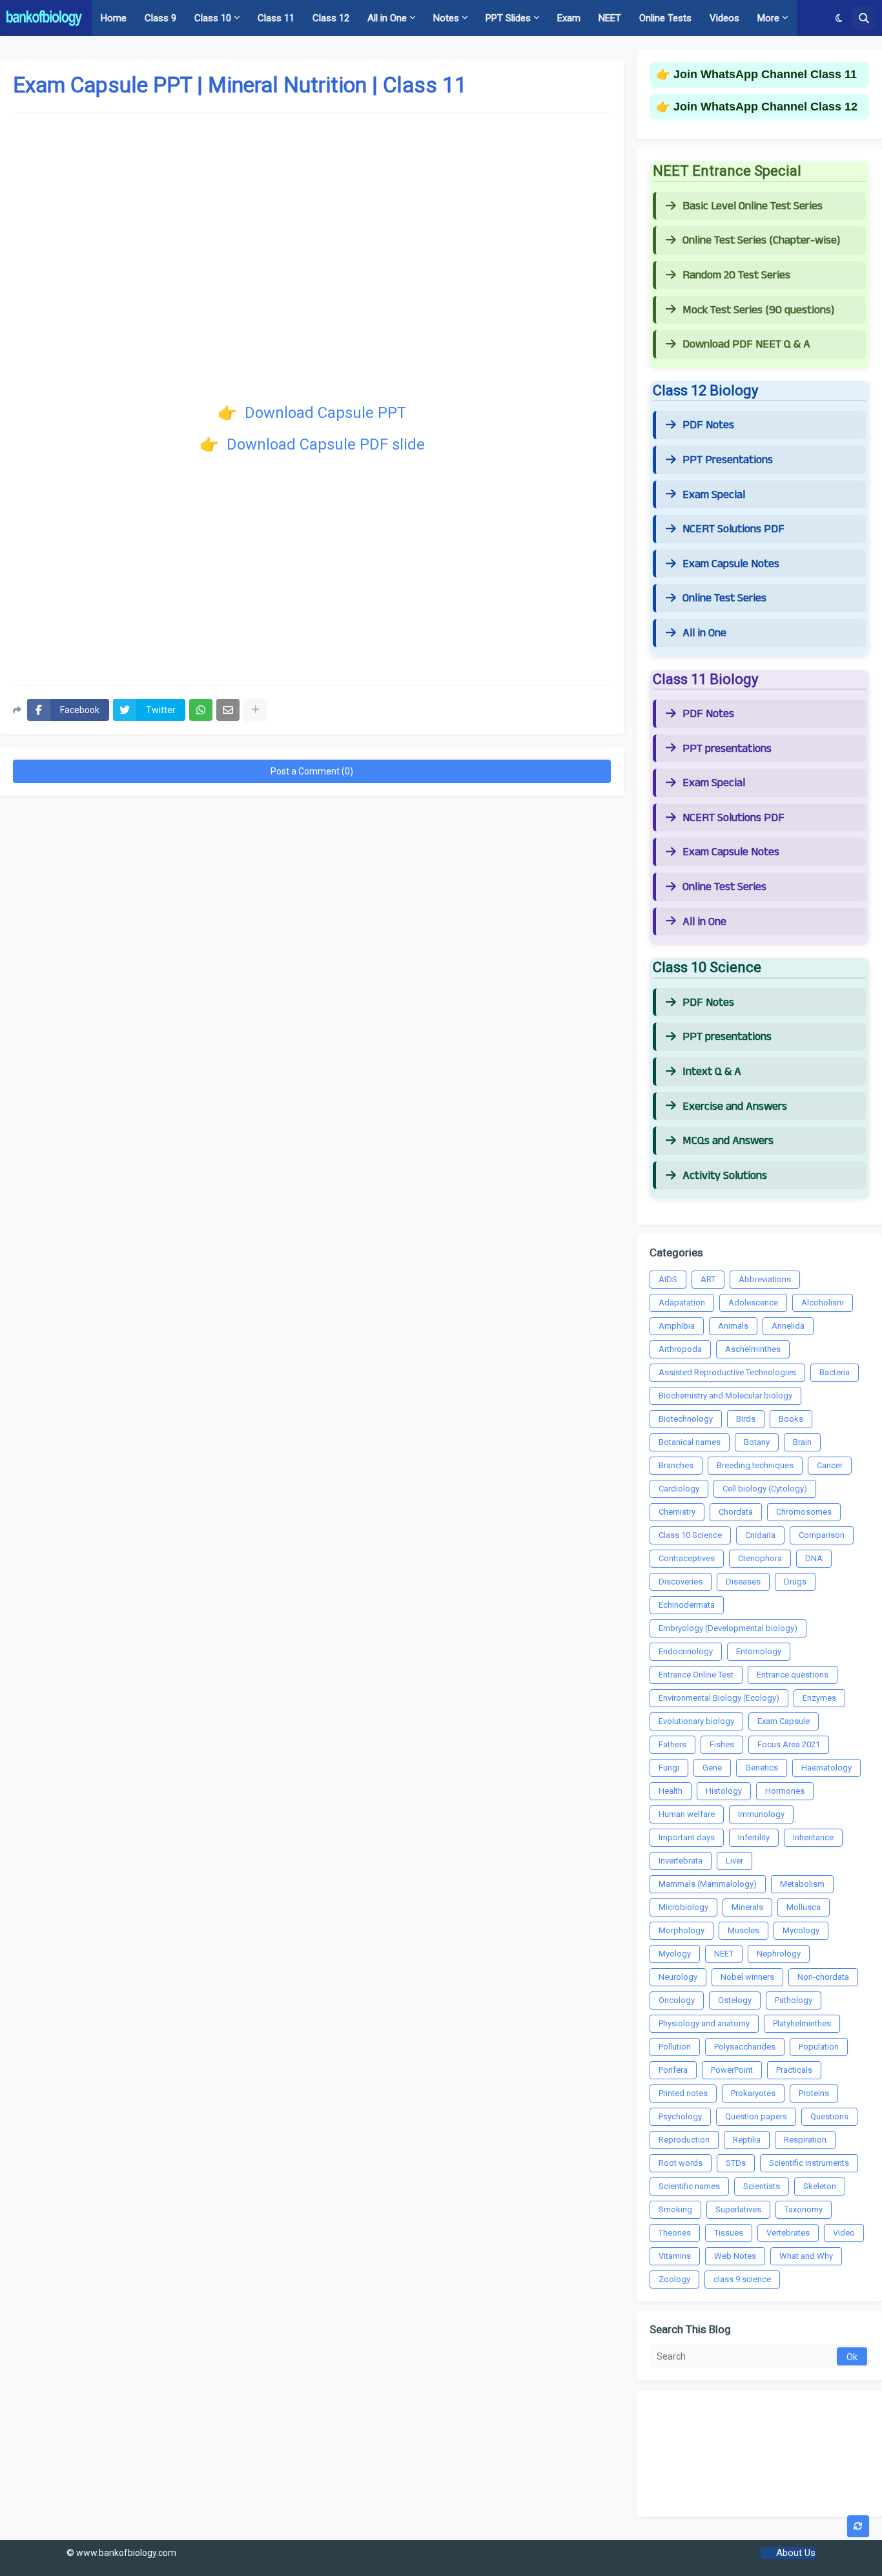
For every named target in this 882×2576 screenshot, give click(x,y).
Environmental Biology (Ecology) (719, 1698)
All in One (704, 633)
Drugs (795, 1582)
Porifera (673, 2070)
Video (844, 2233)
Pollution (675, 2047)
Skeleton (820, 2186)
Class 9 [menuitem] (160, 18)
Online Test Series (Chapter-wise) (761, 240)
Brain (802, 1442)
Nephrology (779, 1954)
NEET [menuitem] (610, 18)
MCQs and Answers (728, 1141)
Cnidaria (760, 1535)
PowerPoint (732, 2070)
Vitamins (675, 2256)
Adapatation (682, 1303)
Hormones (785, 1791)
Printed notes (683, 2093)
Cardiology (679, 1489)
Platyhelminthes (802, 2023)
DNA (814, 1558)
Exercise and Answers (735, 1106)
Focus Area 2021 (789, 1744)
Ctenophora (760, 1558)
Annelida (788, 1326)
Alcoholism (823, 1303)
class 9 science (742, 2279)
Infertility (754, 1837)
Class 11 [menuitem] (276, 18)
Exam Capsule (784, 1721)
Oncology (677, 2000)
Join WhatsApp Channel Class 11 (765, 74)
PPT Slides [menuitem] (508, 18)
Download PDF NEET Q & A (746, 344)
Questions (829, 2116)
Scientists (762, 2186)
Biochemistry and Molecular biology (725, 1396)
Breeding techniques (755, 1465)
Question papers (756, 2116)
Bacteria (835, 1372)
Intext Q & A (712, 1072)
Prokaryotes (753, 2093)
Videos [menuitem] (724, 18)
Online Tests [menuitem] (665, 18)
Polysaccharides (745, 2047)
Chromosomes (804, 1512)
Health (671, 1791)
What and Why (806, 2256)
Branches (676, 1465)
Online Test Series (724, 598)
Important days (687, 1837)
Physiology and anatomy (704, 2023)
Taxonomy (804, 2209)
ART (708, 1279)
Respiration (805, 2140)
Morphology (682, 1930)
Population (819, 2047)
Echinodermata (687, 1605)
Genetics (762, 1768)
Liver (734, 1861)
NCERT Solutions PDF (733, 529)
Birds (746, 1419)
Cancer (830, 1465)
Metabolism (802, 1884)
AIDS (668, 1279)
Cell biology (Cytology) (765, 1489)
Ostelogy (735, 2000)
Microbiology (683, 1907)
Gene (712, 1768)
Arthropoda (680, 1349)
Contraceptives (687, 1558)
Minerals (747, 1907)
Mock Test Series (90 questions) (758, 310)
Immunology (761, 1814)
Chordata (736, 1512)
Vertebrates (788, 2233)
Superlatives (738, 2209)
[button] (839, 18)
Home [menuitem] (114, 18)
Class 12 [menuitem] (331, 18)
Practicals (794, 2070)
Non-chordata (823, 1977)
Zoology (674, 2279)
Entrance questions (793, 1675)
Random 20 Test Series (736, 275)
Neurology (678, 1977)
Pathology (794, 2000)
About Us (796, 2553)
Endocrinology (686, 1651)
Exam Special (714, 495)
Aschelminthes (753, 1349)
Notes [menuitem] (446, 18)
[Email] (228, 710)
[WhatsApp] (201, 710)
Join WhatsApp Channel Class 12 (765, 107)
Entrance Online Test (696, 1675)
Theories (675, 2233)
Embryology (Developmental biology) (728, 1628)
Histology (724, 1791)
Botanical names (690, 1442)
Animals (733, 1326)
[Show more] (255, 710)
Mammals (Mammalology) (708, 1884)
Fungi (669, 1768)
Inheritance (813, 1837)
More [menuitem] (768, 18)
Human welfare (687, 1814)
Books (791, 1419)
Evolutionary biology (696, 1721)
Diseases (743, 1582)
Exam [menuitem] (569, 18)
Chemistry (677, 1512)
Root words (681, 2163)
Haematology (826, 1768)
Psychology (680, 2116)
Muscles (744, 1930)
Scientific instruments (809, 2163)
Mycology (801, 1930)
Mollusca (804, 1907)
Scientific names (689, 2186)
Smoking (675, 2209)
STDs (736, 2163)
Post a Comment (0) (312, 771)
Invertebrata (681, 1861)
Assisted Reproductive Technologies (727, 1372)
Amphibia (677, 1326)
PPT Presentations (728, 460)
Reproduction (684, 2140)
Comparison (822, 1535)
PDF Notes (708, 425)
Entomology (759, 1651)
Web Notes (735, 2256)
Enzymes (819, 1698)
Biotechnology (686, 1419)
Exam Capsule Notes (731, 564)
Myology (675, 1954)
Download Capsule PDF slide (324, 444)
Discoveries (681, 1582)
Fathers (672, 1744)
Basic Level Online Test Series (753, 206)
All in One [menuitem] (387, 18)
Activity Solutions (725, 1176)
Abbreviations (765, 1279)
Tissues (729, 2233)
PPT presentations (727, 749)
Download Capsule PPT (323, 413)
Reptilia (747, 2140)
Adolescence (753, 1303)
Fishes (722, 1744)
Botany (757, 1442)
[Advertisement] (312, 572)
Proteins (814, 2093)
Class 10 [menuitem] (213, 18)
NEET (724, 1954)
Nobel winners (747, 1977)
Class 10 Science (690, 1535)
